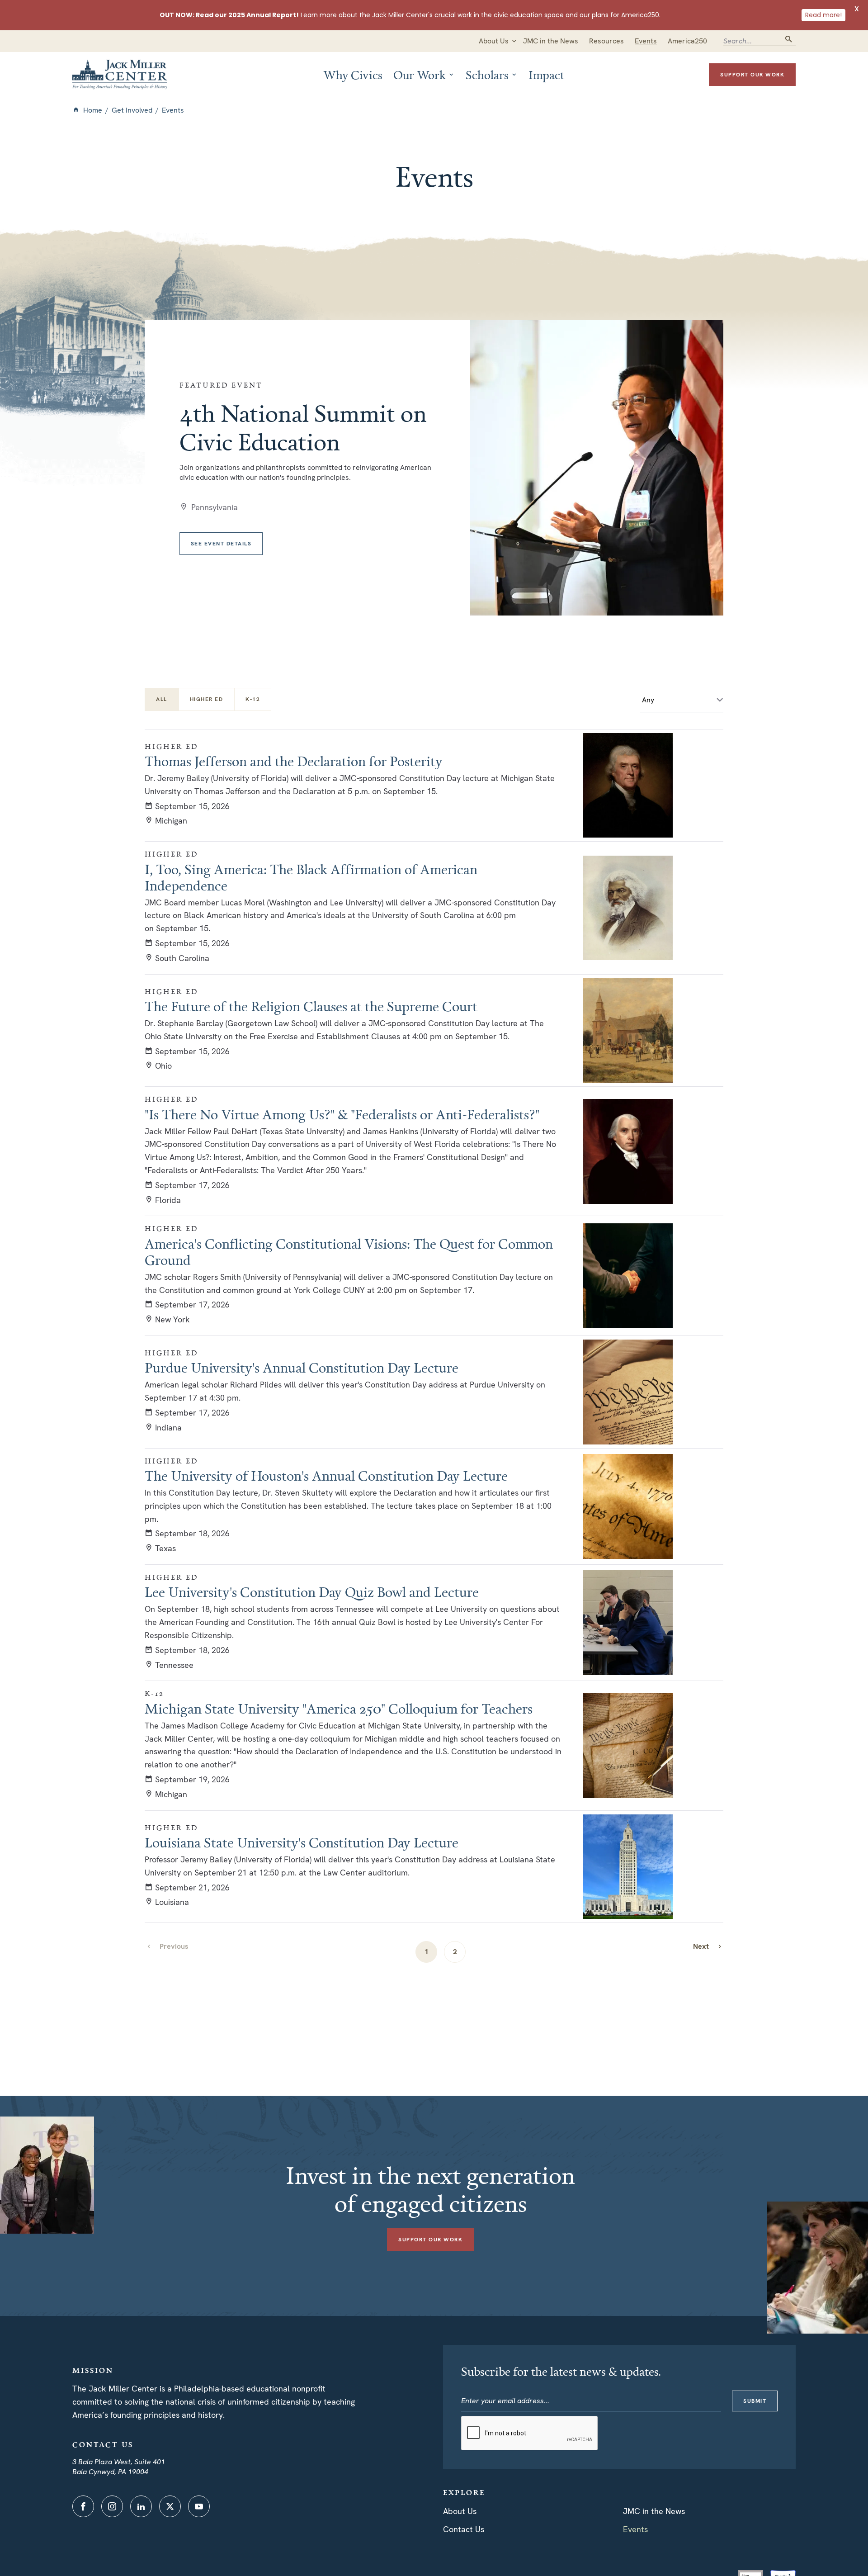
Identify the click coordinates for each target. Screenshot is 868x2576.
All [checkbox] (162, 699)
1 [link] (427, 1952)
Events (635, 2529)
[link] (708, 1946)
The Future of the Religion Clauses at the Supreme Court (311, 1006)
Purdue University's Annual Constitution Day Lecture (302, 1368)
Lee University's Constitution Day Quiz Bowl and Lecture (312, 1592)
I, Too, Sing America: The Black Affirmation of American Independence (311, 877)
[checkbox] (207, 699)
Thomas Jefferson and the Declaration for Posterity (294, 761)
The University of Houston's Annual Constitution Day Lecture (326, 1476)
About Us (460, 2511)
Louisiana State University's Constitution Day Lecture (302, 1842)
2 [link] (455, 1952)
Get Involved (132, 110)
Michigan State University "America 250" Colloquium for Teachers (339, 1709)
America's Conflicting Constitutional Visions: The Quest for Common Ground (349, 1252)
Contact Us (464, 2529)
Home (93, 110)
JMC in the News (654, 2511)
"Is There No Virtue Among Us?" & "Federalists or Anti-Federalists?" (342, 1114)
